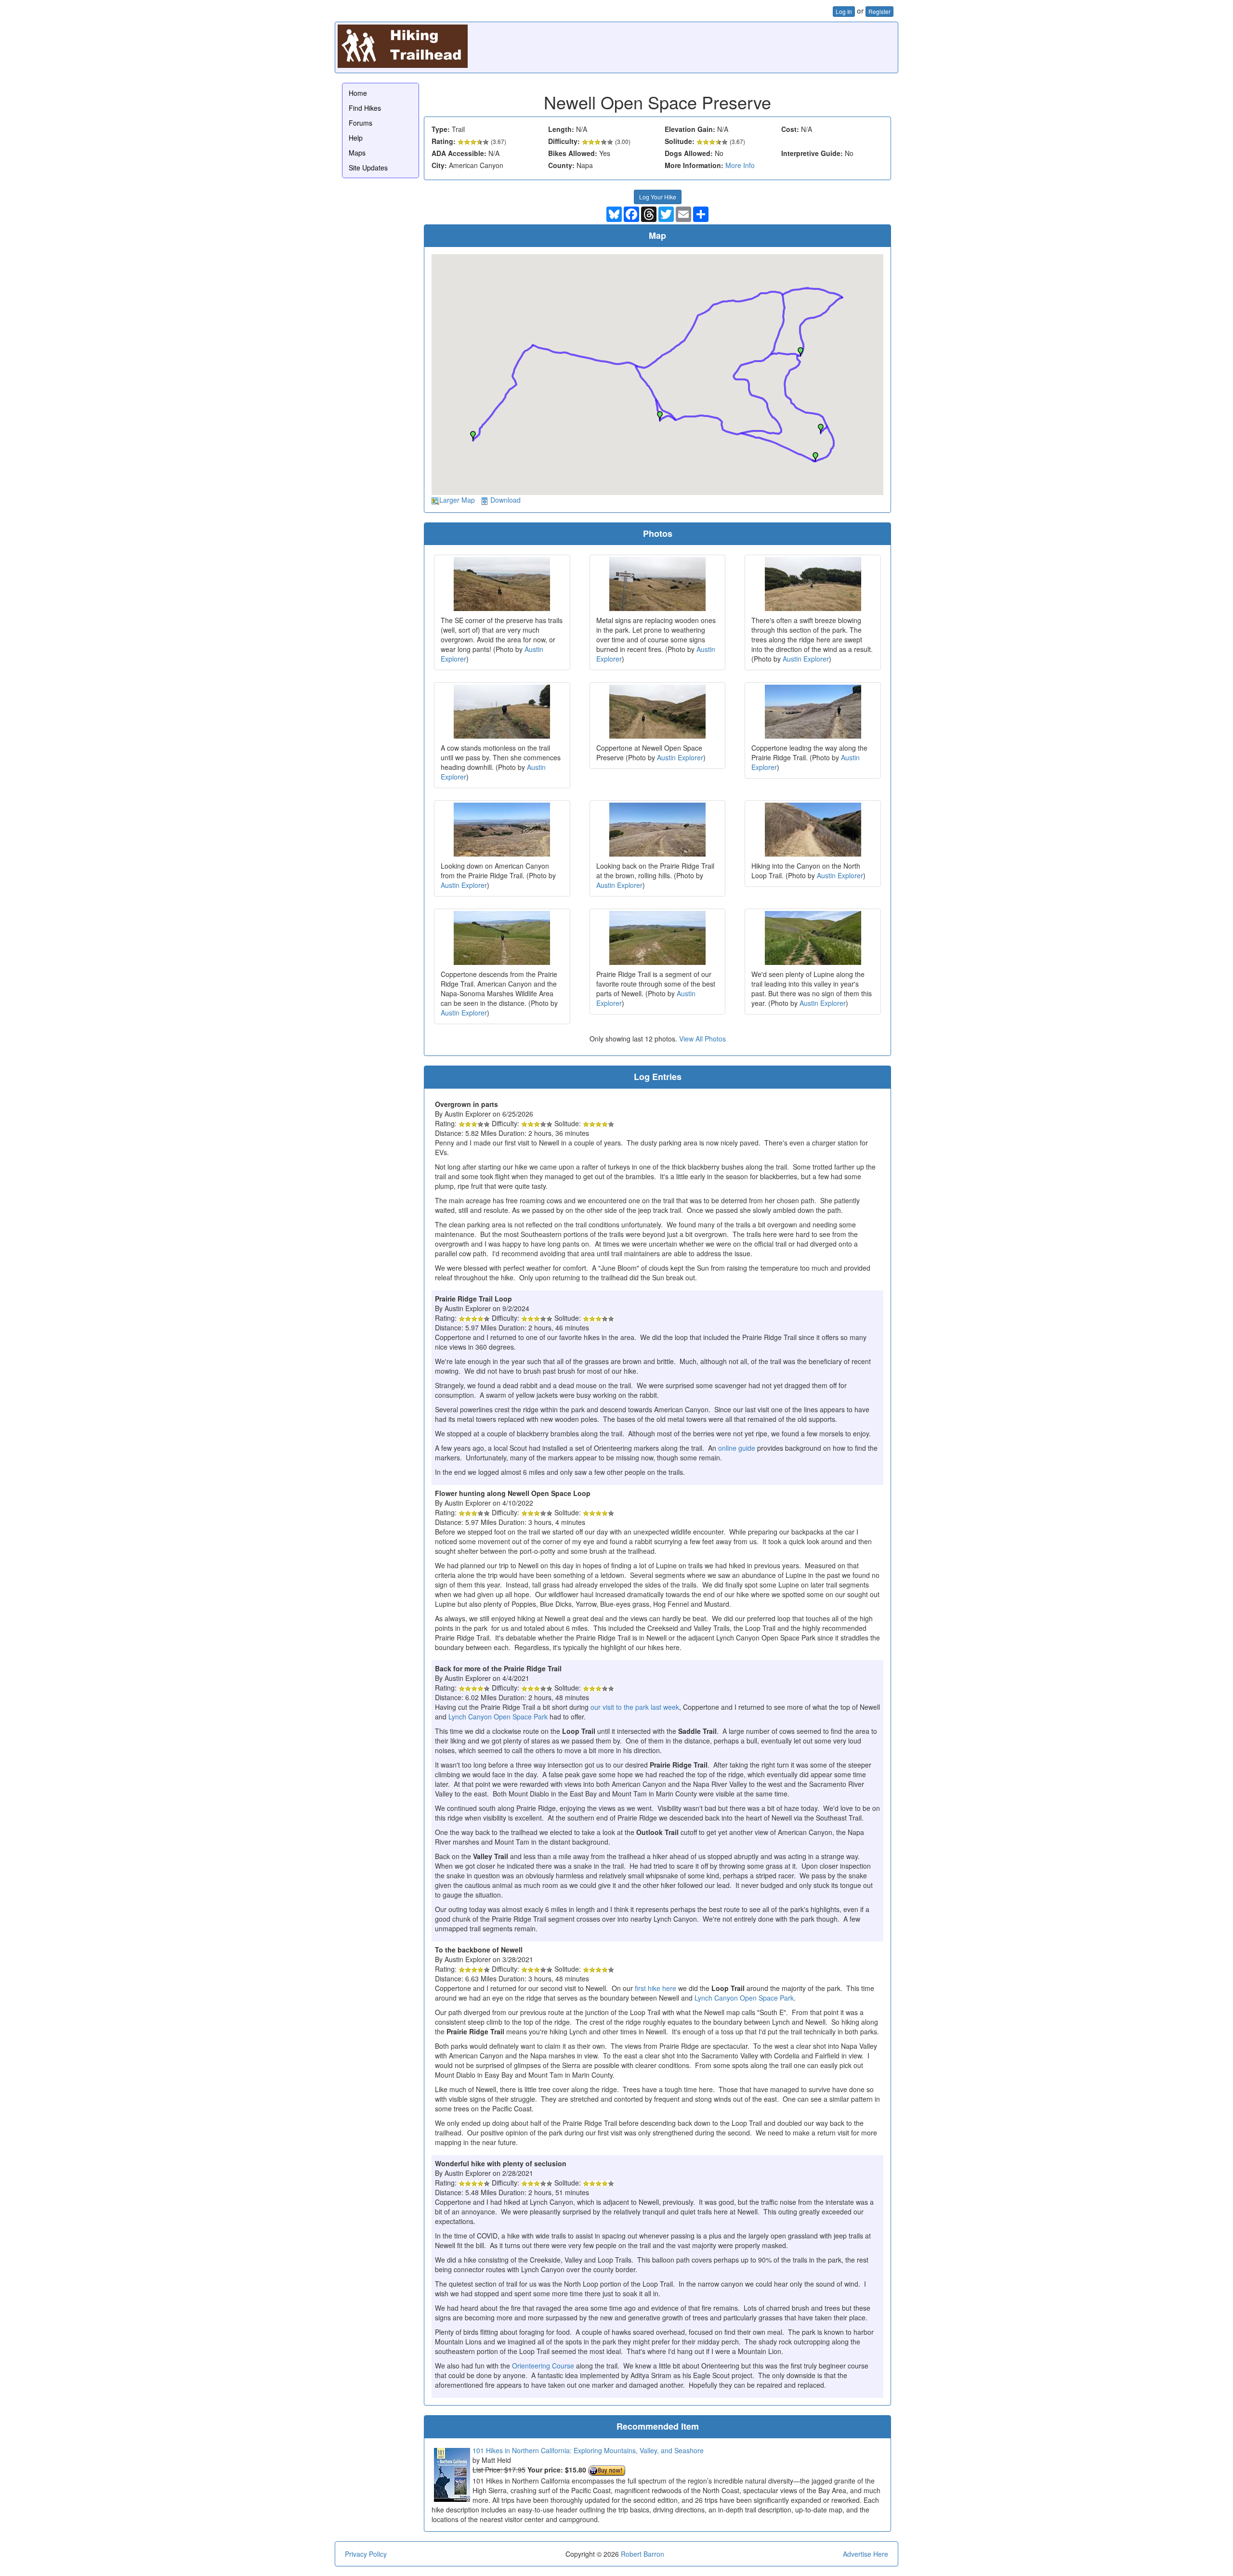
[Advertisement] (720, 46)
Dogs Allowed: (689, 153)
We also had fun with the (473, 2366)
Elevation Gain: (690, 129)
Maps (357, 153)
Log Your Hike (658, 197)
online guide (737, 1448)
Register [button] (879, 11)
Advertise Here (866, 2554)
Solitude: (680, 141)
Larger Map (457, 500)
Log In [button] (844, 11)
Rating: (444, 141)
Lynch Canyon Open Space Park (498, 1717)
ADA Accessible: (459, 153)
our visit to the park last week (635, 1707)
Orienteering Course (543, 2366)
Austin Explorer (806, 659)
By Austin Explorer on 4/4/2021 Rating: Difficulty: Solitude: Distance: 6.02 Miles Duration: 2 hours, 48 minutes (512, 1683)
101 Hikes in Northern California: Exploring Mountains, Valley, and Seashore (588, 2450)
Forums (361, 123)
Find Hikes (365, 108)
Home (358, 93)
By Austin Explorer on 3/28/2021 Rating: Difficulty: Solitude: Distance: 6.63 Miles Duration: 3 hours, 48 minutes (512, 1964)
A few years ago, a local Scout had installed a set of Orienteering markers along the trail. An (577, 1448)
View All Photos (702, 1039)
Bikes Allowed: (573, 153)
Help (356, 138)
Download (505, 500)
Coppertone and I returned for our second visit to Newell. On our (535, 1988)
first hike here (656, 1988)
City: (439, 165)
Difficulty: (564, 141)
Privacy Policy (366, 2554)
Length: (561, 129)
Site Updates (368, 168)
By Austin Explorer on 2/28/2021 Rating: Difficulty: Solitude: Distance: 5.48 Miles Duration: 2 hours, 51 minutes (654, 2257)
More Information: (694, 165)
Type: (441, 129)
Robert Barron (643, 2554)
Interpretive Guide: (812, 153)
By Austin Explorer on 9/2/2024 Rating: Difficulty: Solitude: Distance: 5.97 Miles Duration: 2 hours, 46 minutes (653, 1366)
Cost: (790, 129)
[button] (800, 352)
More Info (740, 165)
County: (561, 165)
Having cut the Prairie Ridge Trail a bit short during (513, 1707)
